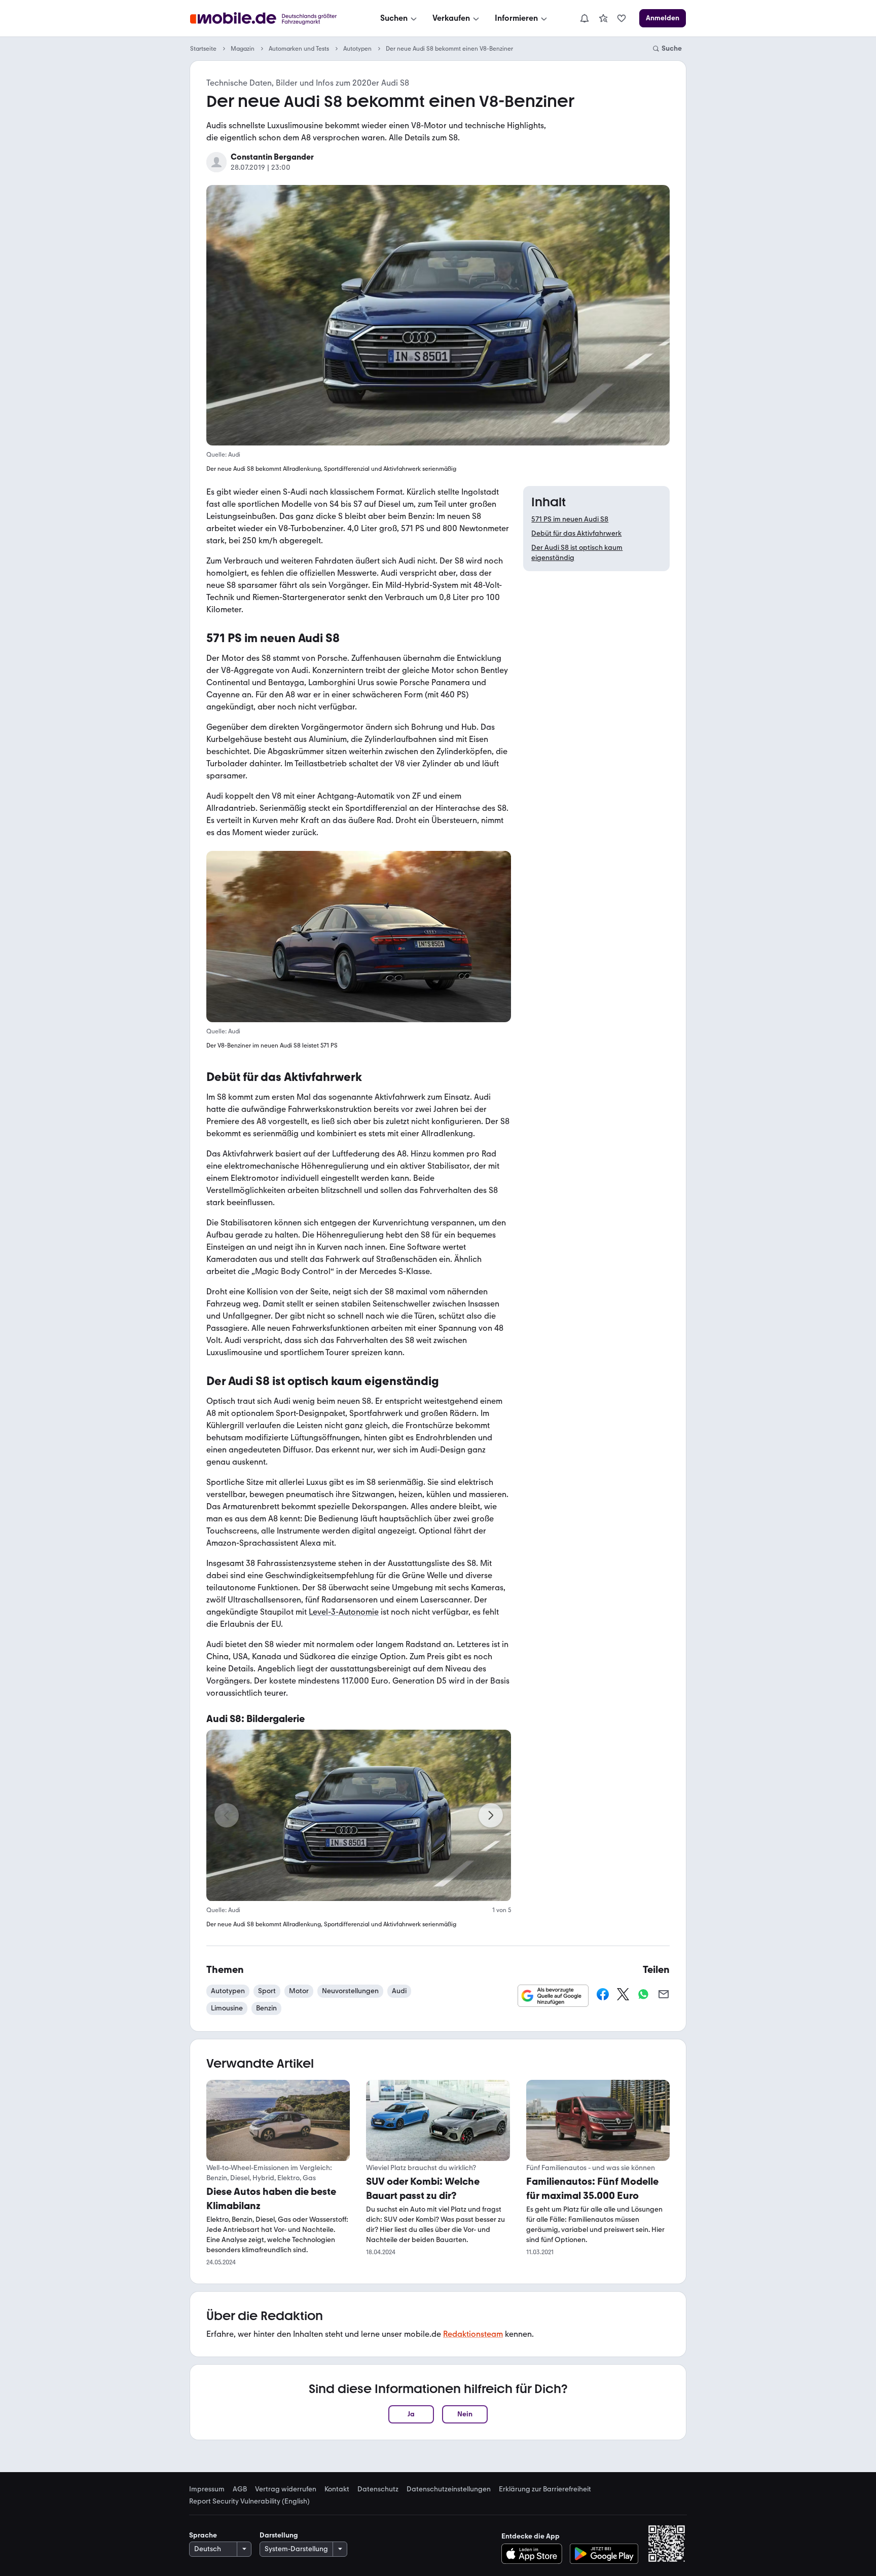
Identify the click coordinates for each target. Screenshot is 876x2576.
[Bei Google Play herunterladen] (604, 2554)
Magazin (243, 49)
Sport (267, 1991)
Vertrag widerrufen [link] (286, 2489)
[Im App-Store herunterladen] (535, 2554)
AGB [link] (240, 2489)
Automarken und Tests (299, 49)
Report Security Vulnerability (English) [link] (249, 2502)
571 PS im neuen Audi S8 (570, 519)
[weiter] (491, 1815)
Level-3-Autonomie (344, 1612)
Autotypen (357, 49)
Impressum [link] (207, 2489)
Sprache (203, 2535)
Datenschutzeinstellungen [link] (449, 2489)
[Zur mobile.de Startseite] (272, 18)
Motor (299, 1991)
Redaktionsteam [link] (473, 2334)
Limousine (227, 2008)
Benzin (266, 2008)
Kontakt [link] (337, 2489)
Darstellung (279, 2535)
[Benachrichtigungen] (584, 18)
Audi (399, 1991)
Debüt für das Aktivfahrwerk (576, 533)
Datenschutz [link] (378, 2489)
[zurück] (227, 1815)
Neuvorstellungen (350, 1991)
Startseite (203, 49)
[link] (603, 18)
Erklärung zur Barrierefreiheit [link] (545, 2489)
